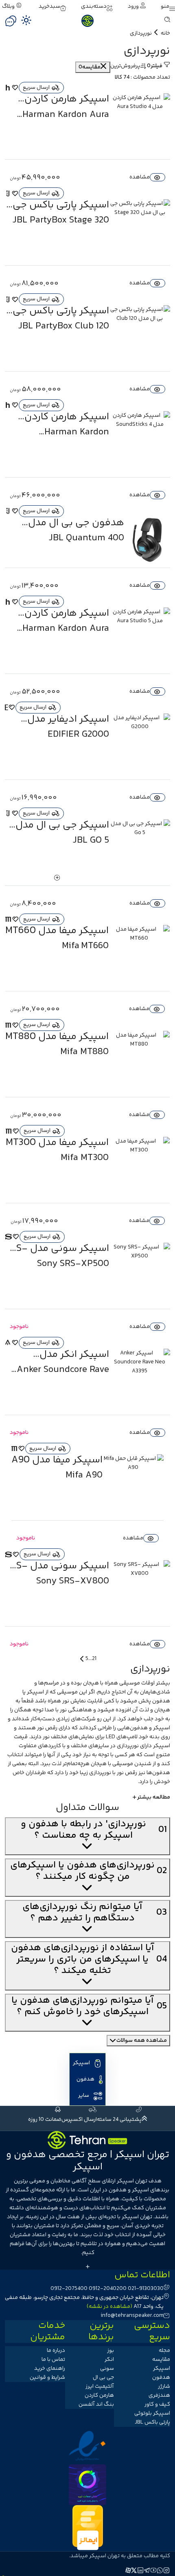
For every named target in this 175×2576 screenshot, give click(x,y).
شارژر (164, 2387)
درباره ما (56, 2351)
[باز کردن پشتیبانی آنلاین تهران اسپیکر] (11, 21)
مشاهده (140, 177)
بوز (110, 2351)
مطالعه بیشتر (154, 1797)
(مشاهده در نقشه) (109, 2307)
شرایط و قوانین (47, 2378)
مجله (164, 2351)
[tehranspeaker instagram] (167, 2572)
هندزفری (159, 2395)
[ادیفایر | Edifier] (7, 707)
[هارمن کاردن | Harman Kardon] (8, 88)
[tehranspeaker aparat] (128, 2572)
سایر (84, 2096)
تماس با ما (53, 2360)
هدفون (161, 1701)
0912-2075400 (69, 2289)
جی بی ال (103, 2378)
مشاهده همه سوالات (142, 2041)
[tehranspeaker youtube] (154, 2572)
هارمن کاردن (99, 2395)
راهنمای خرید (50, 2369)
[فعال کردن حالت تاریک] (26, 20)
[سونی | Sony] (9, 1237)
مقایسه (161, 2360)
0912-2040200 (108, 2289)
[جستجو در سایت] (167, 21)
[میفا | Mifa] (9, 919)
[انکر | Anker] (8, 1343)
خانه (165, 33)
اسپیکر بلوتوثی (152, 2413)
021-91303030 (146, 2289)
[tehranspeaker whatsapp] (160, 2572)
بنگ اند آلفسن (96, 2404)
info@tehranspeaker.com (132, 2316)
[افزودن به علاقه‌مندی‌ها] (15, 88)
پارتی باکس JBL (152, 2422)
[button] (168, 7)
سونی (107, 2369)
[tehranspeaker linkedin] (141, 2572)
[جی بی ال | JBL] (8, 194)
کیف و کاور (157, 2404)
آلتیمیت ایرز (100, 2387)
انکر (109, 2360)
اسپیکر (35, 1692)
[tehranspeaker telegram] (147, 2572)
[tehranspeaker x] (134, 2572)
